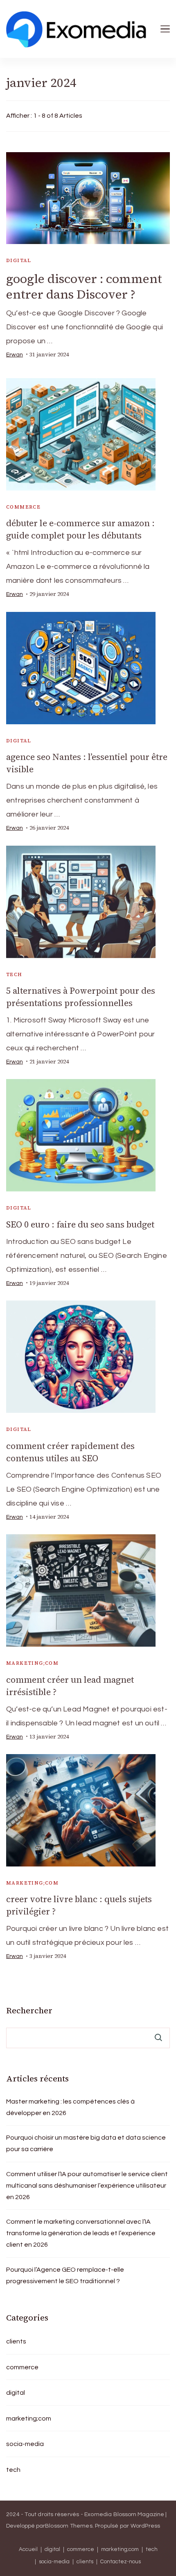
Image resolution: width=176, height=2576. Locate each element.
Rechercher (29, 2010)
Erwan (15, 355)
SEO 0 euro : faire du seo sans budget (80, 1224)
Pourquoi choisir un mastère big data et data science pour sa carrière (86, 2143)
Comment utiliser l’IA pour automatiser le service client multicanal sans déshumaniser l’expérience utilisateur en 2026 (87, 2186)
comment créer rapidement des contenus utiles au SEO (70, 1452)
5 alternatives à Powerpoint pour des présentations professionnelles (81, 997)
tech (14, 974)
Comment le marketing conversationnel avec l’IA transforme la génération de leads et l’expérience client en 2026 (81, 2233)
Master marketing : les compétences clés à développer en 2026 (70, 2107)
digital (19, 260)
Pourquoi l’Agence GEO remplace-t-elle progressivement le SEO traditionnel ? (65, 2275)
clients (16, 2341)
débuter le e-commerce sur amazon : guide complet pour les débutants (80, 529)
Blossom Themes (69, 2526)
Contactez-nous (121, 2562)
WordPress (146, 2526)
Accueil (28, 2550)
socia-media (25, 2444)
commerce (23, 507)
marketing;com (32, 1663)
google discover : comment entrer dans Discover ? (84, 286)
